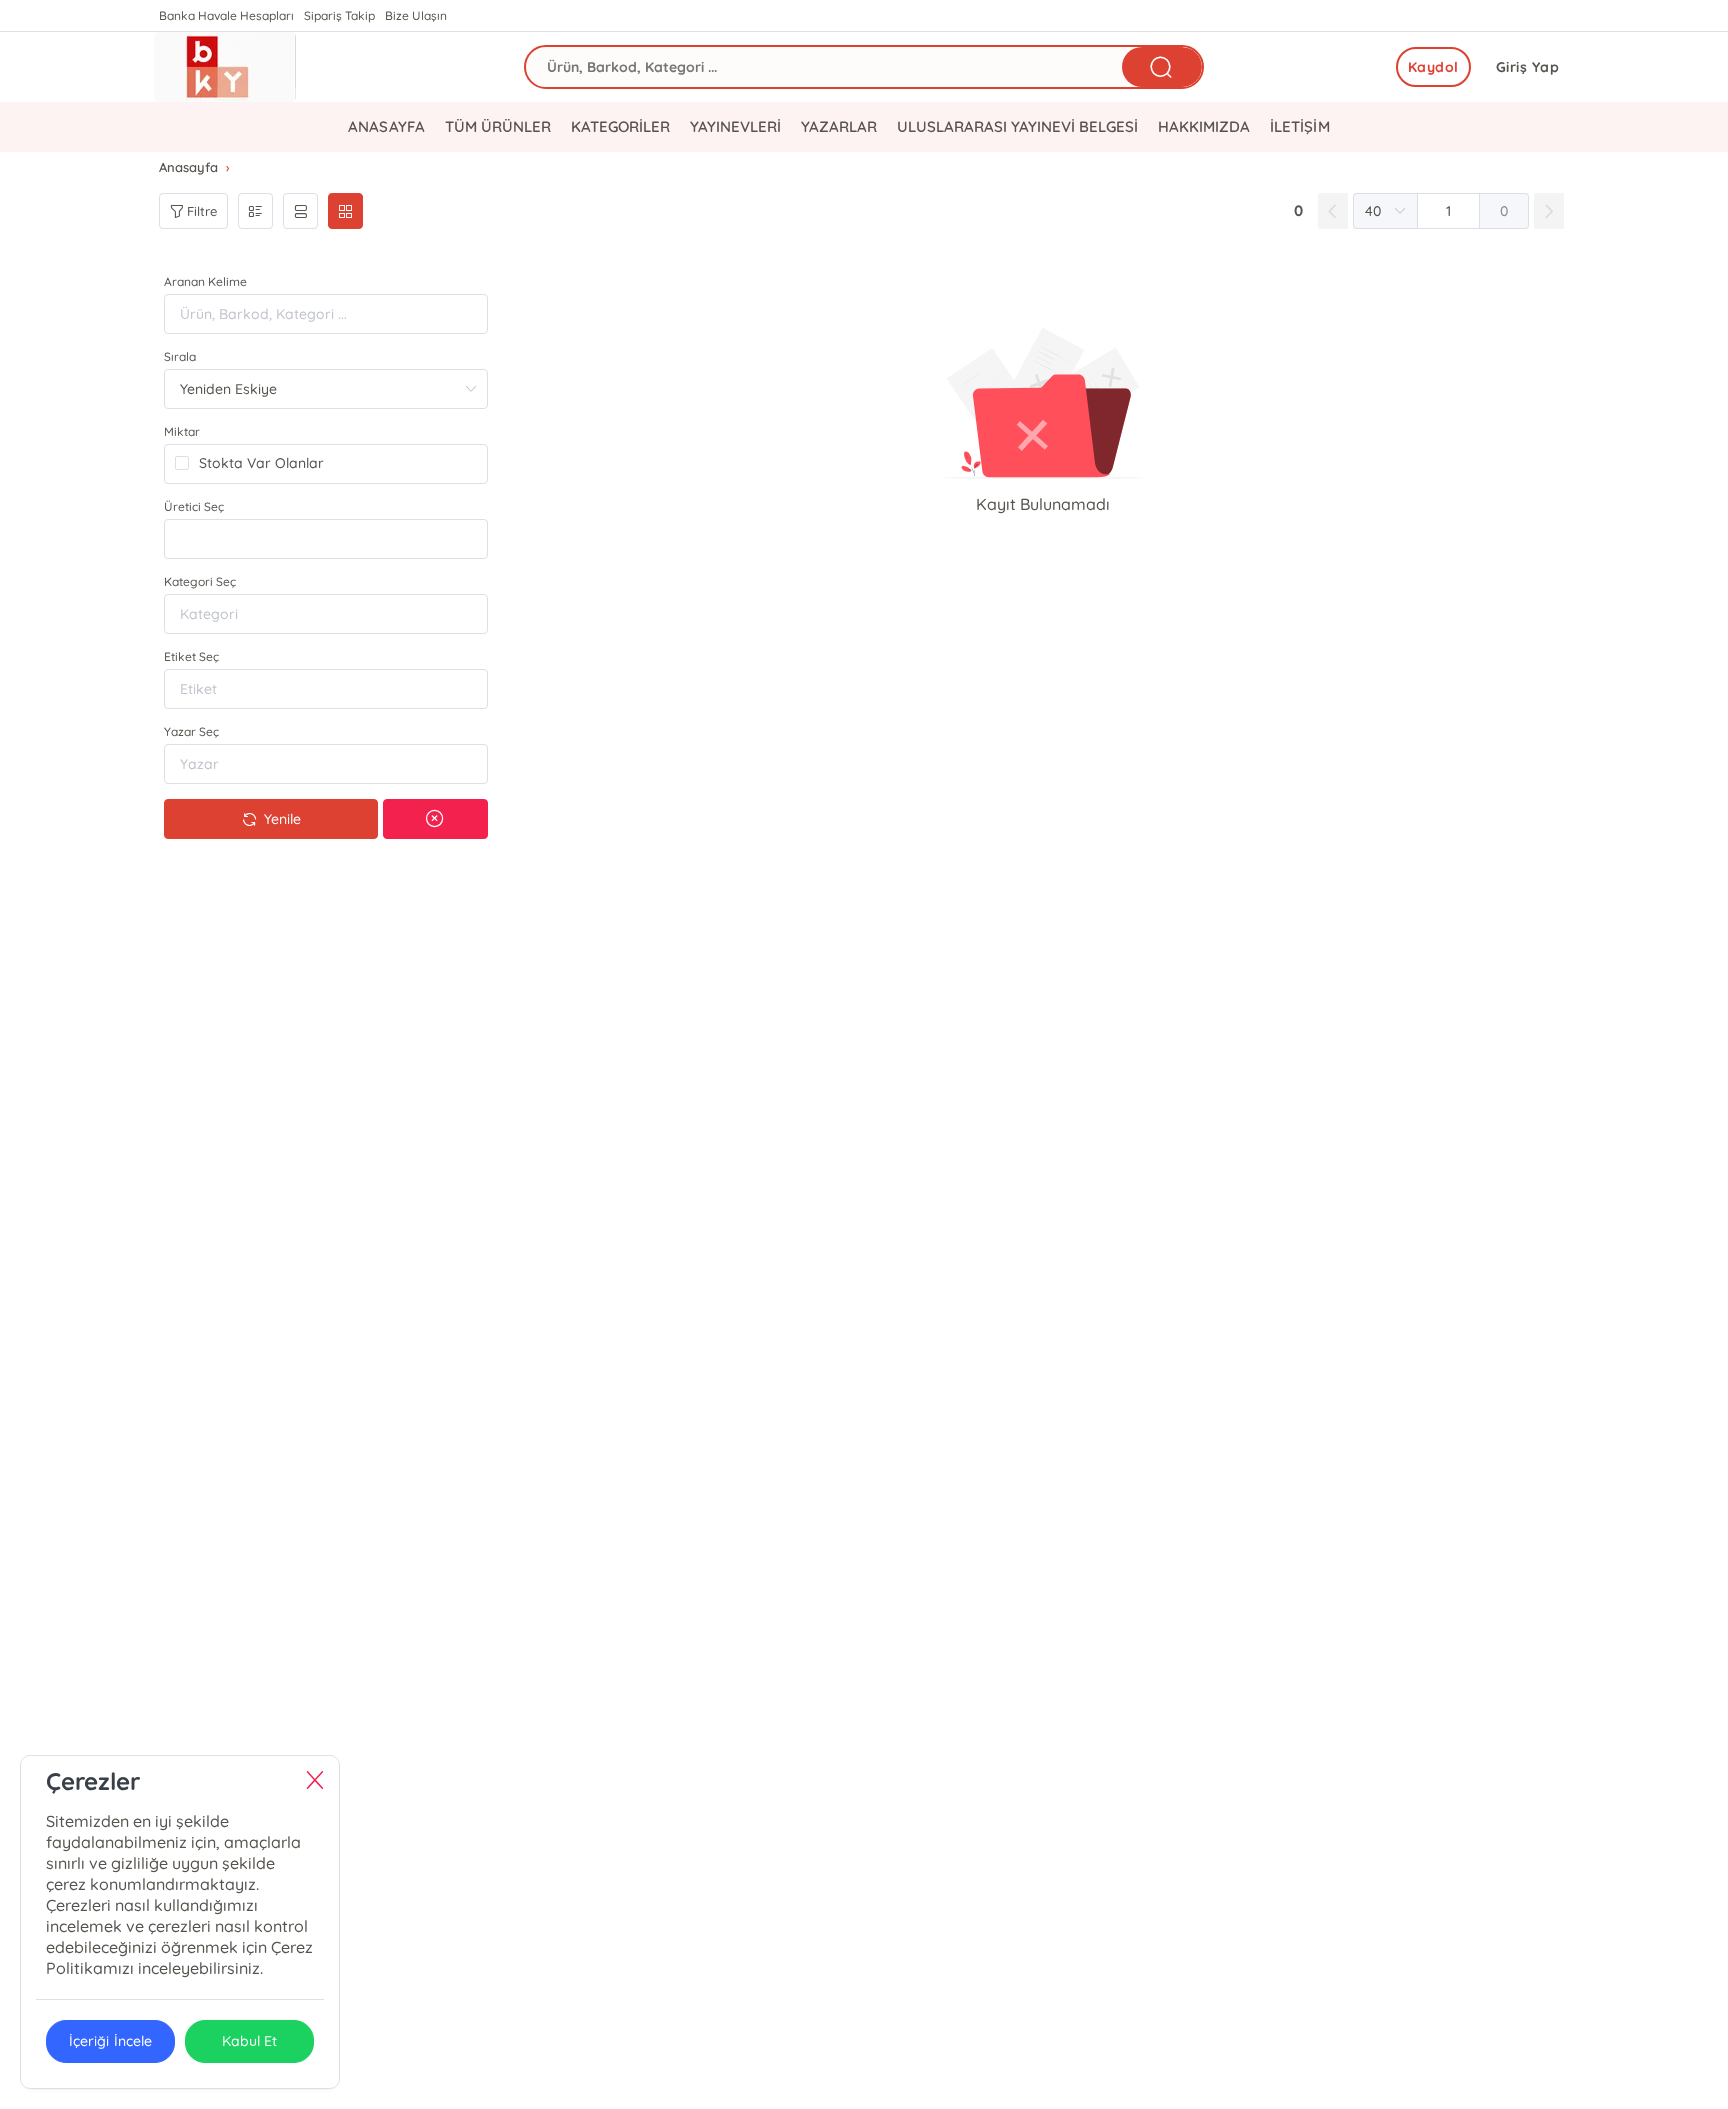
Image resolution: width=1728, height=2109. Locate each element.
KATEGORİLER (620, 126)
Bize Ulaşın (416, 15)
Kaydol (1433, 67)
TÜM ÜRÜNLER (498, 126)
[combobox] (326, 539)
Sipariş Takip (339, 15)
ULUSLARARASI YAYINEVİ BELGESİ (1017, 126)
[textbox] (326, 539)
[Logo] (225, 67)
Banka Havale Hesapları (226, 15)
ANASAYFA (386, 126)
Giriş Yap (1528, 67)
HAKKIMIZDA (1204, 126)
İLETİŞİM (1299, 126)
